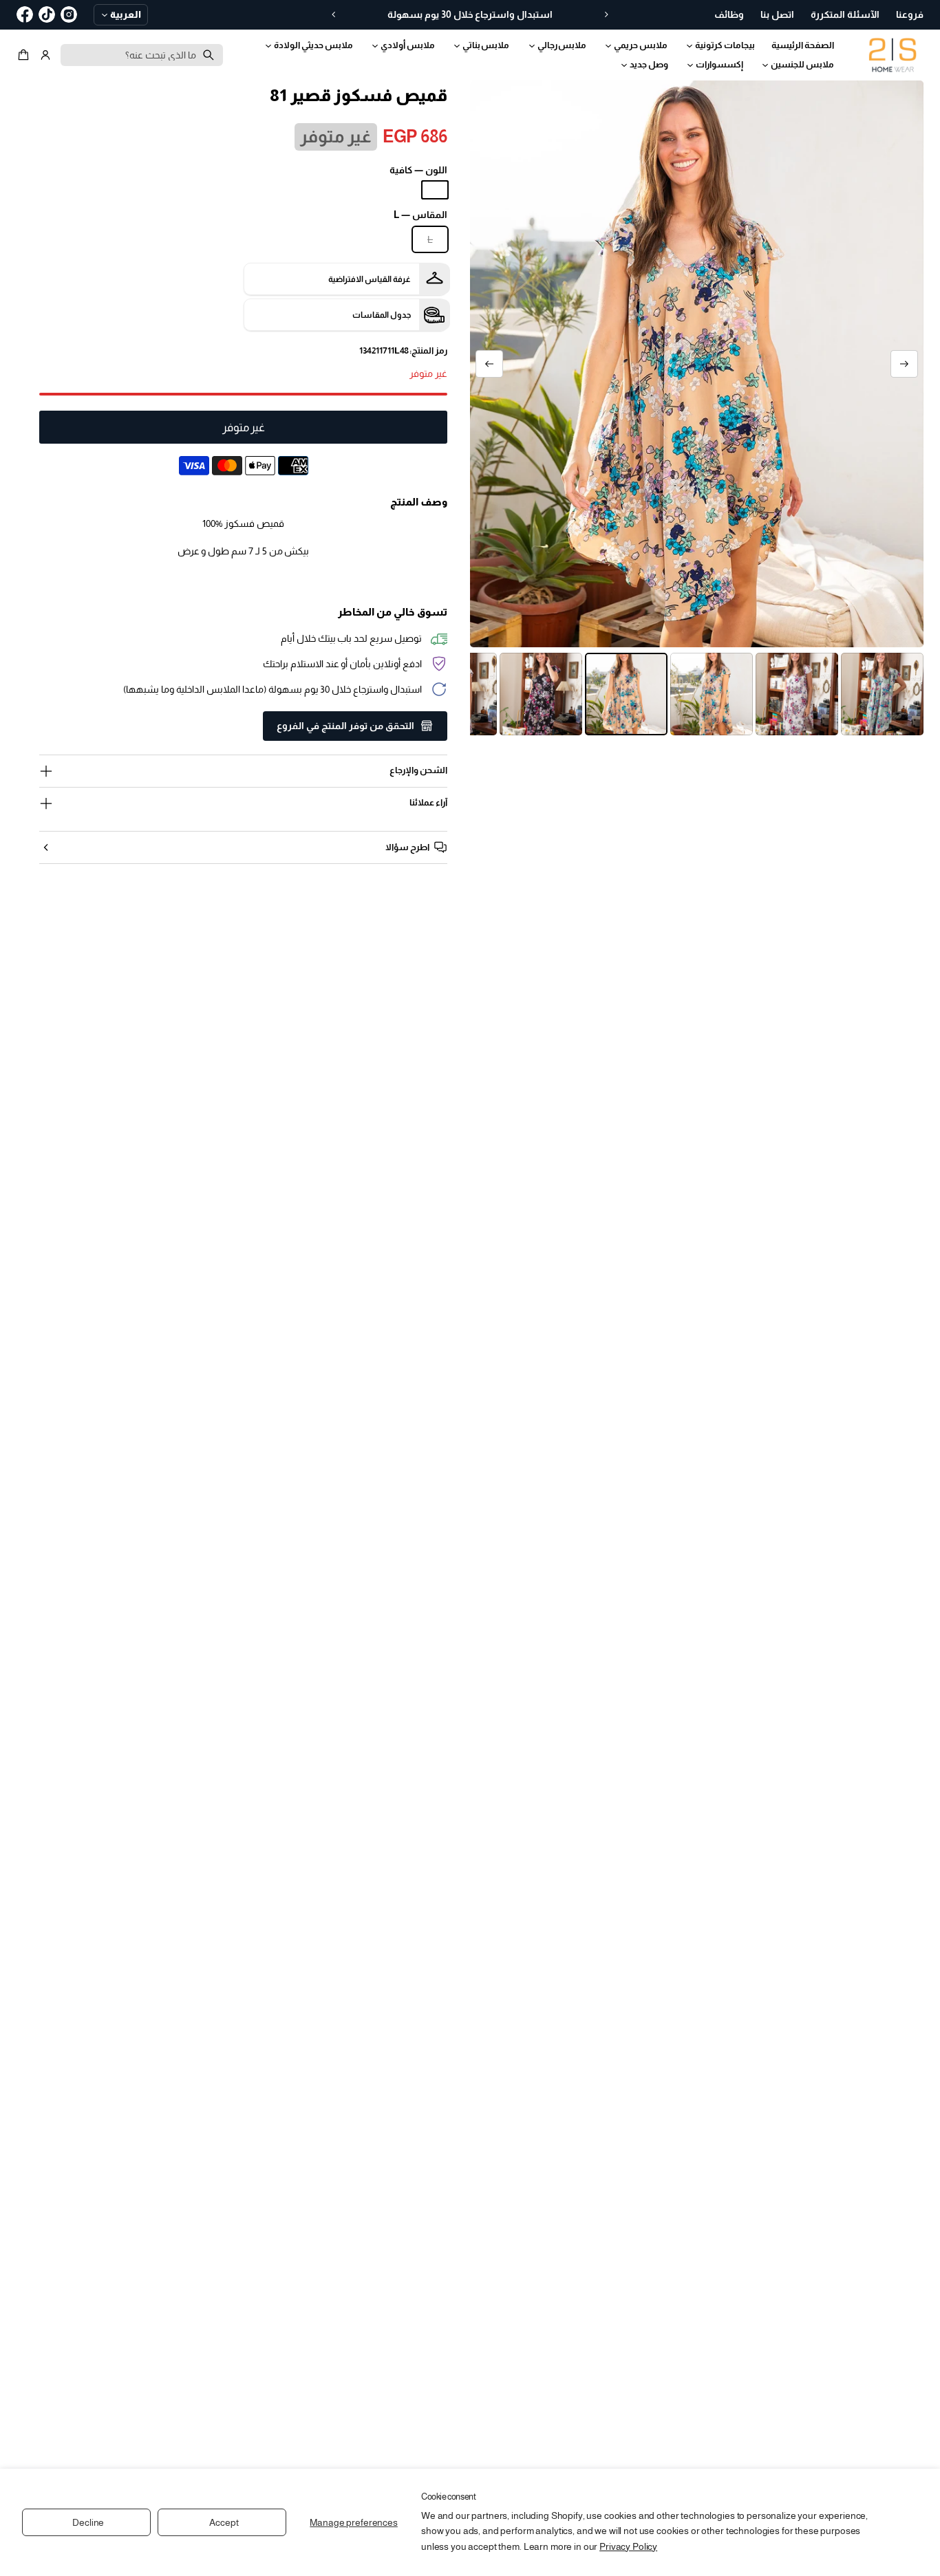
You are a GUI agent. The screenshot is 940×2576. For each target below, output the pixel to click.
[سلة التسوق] (25, 55)
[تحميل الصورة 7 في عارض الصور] (541, 694)
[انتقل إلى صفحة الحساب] (45, 55)
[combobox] (142, 55)
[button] (25, 55)
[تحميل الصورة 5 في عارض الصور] (712, 694)
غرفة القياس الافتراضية (370, 279)
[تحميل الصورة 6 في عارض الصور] (626, 694)
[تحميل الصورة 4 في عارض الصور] (797, 694)
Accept (224, 2522)
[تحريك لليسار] (904, 364)
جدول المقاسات (382, 315)
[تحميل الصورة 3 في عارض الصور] (882, 694)
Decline (88, 2522)
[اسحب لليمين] (489, 364)
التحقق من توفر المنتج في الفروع (345, 726)
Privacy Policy (628, 2546)
